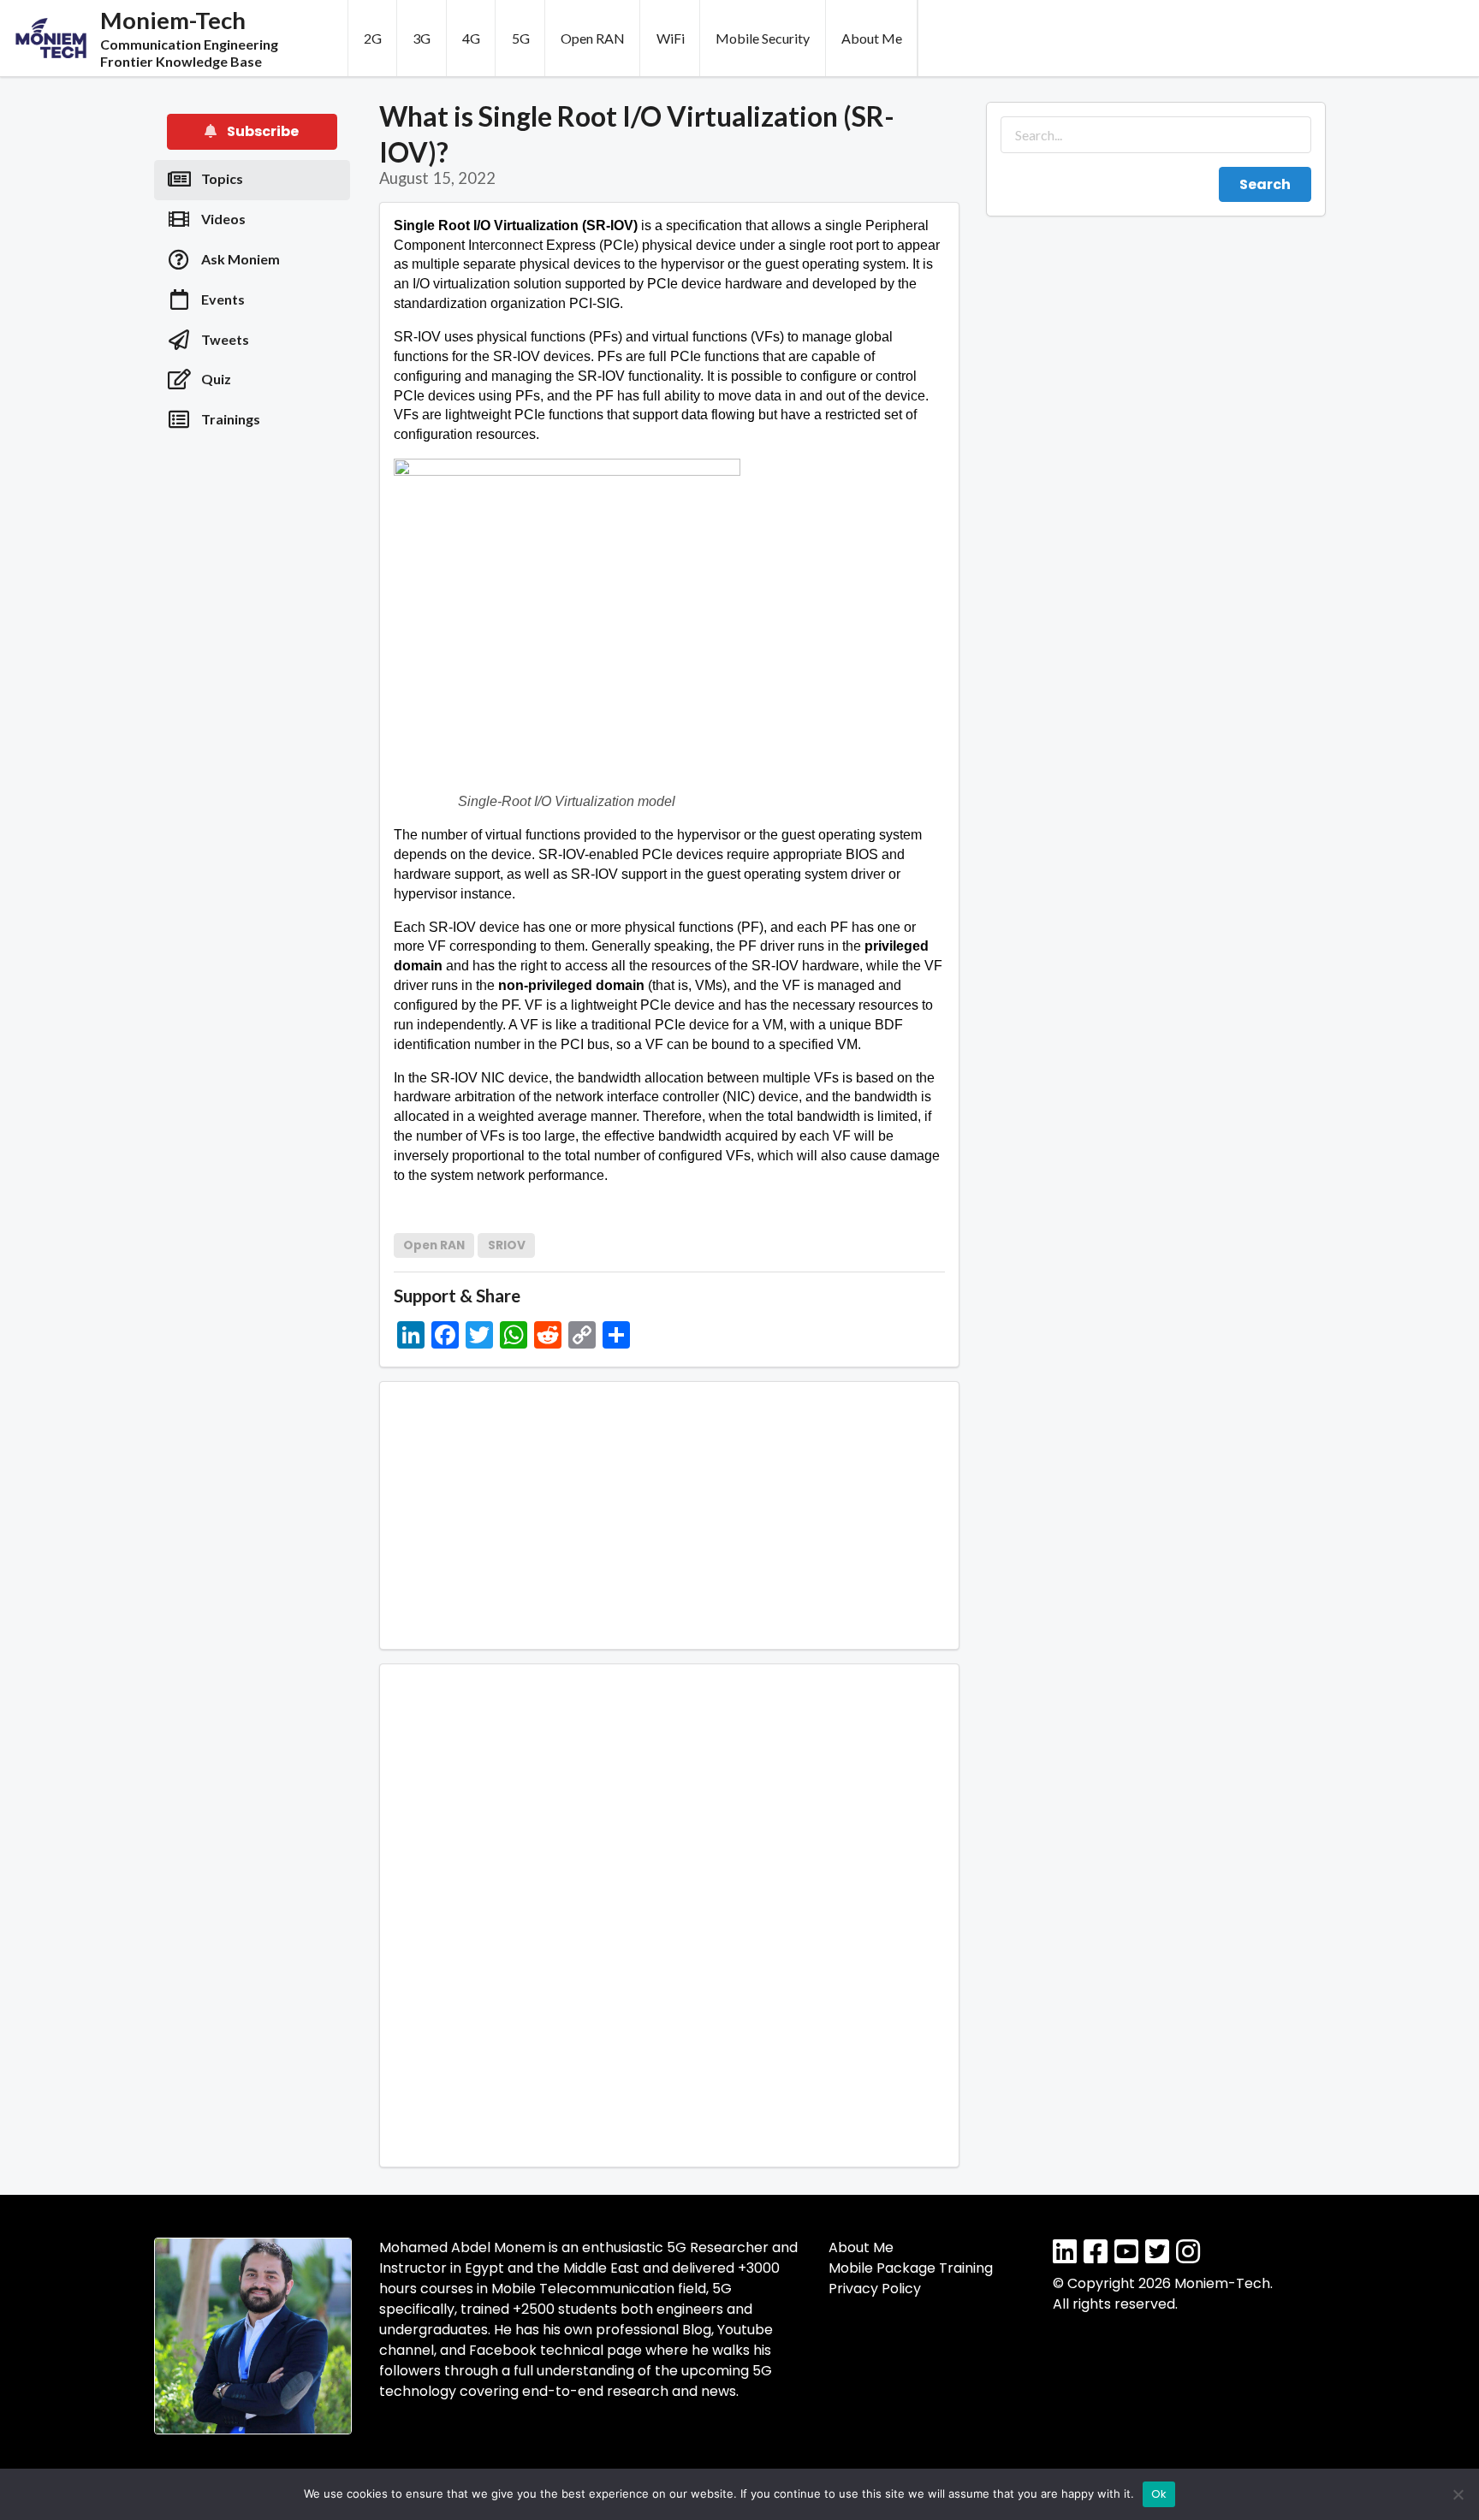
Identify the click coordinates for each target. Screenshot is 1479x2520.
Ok (1159, 2494)
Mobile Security (763, 38)
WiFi (671, 38)
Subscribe (261, 131)
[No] (1458, 2494)
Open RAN (593, 38)
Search (1265, 184)
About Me (872, 38)
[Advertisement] (252, 719)
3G (422, 38)
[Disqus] (670, 1912)
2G (373, 38)
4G (471, 38)
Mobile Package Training (911, 2268)
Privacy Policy (875, 2289)
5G (521, 38)
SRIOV (507, 1245)
